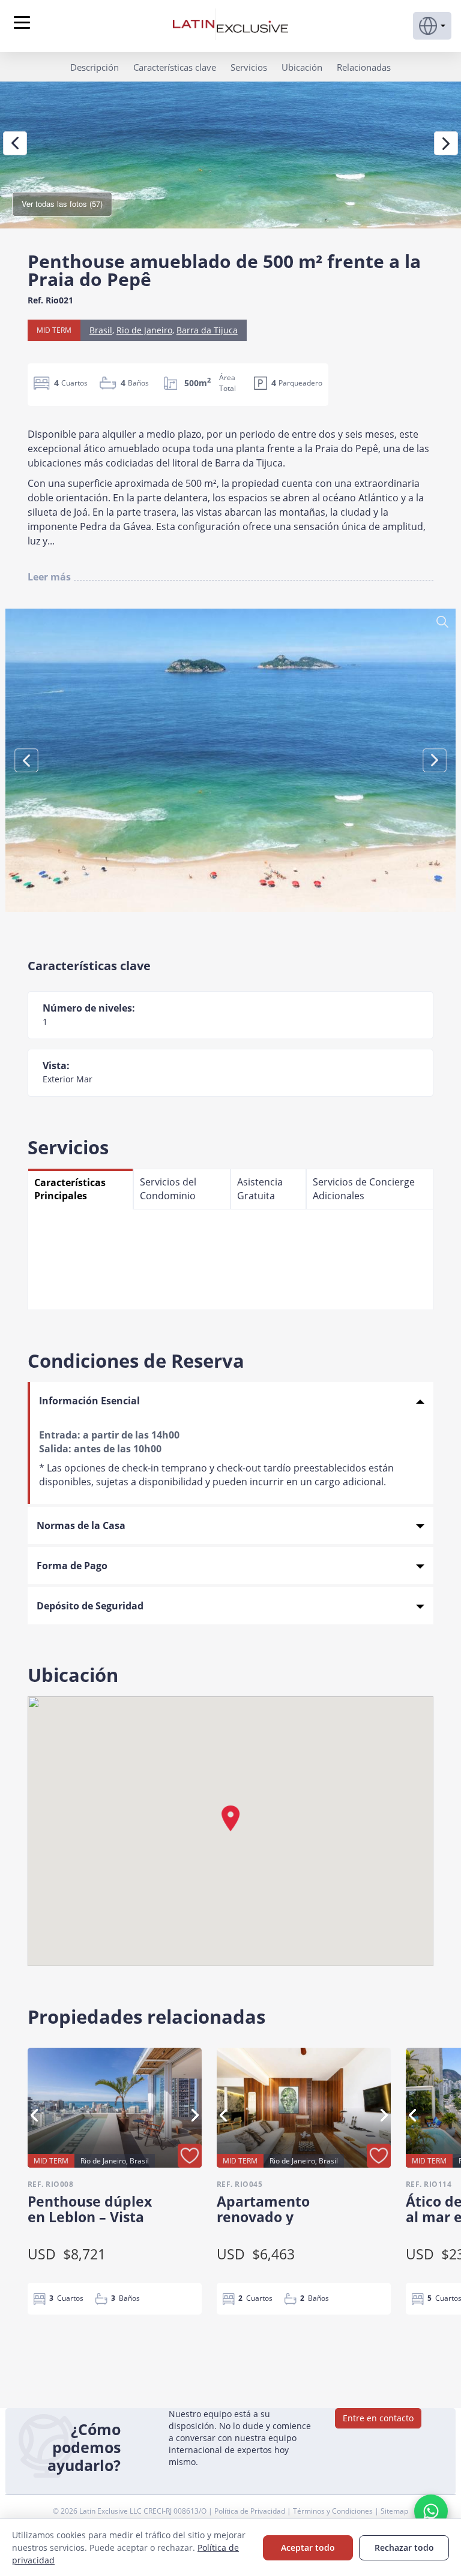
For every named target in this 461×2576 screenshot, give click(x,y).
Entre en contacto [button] (378, 2418)
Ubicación (302, 67)
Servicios (249, 67)
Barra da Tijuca (207, 330)
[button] (432, 26)
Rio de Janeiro (144, 330)
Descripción (95, 67)
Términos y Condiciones (334, 2511)
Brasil (101, 330)
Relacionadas (364, 67)
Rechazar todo (404, 2548)
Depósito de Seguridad (90, 1606)
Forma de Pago (72, 1566)
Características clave (175, 67)
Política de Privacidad (251, 2511)
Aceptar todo (308, 2548)
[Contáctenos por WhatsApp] (431, 2511)
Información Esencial (89, 1401)
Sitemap (394, 2511)
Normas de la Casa (81, 1525)
